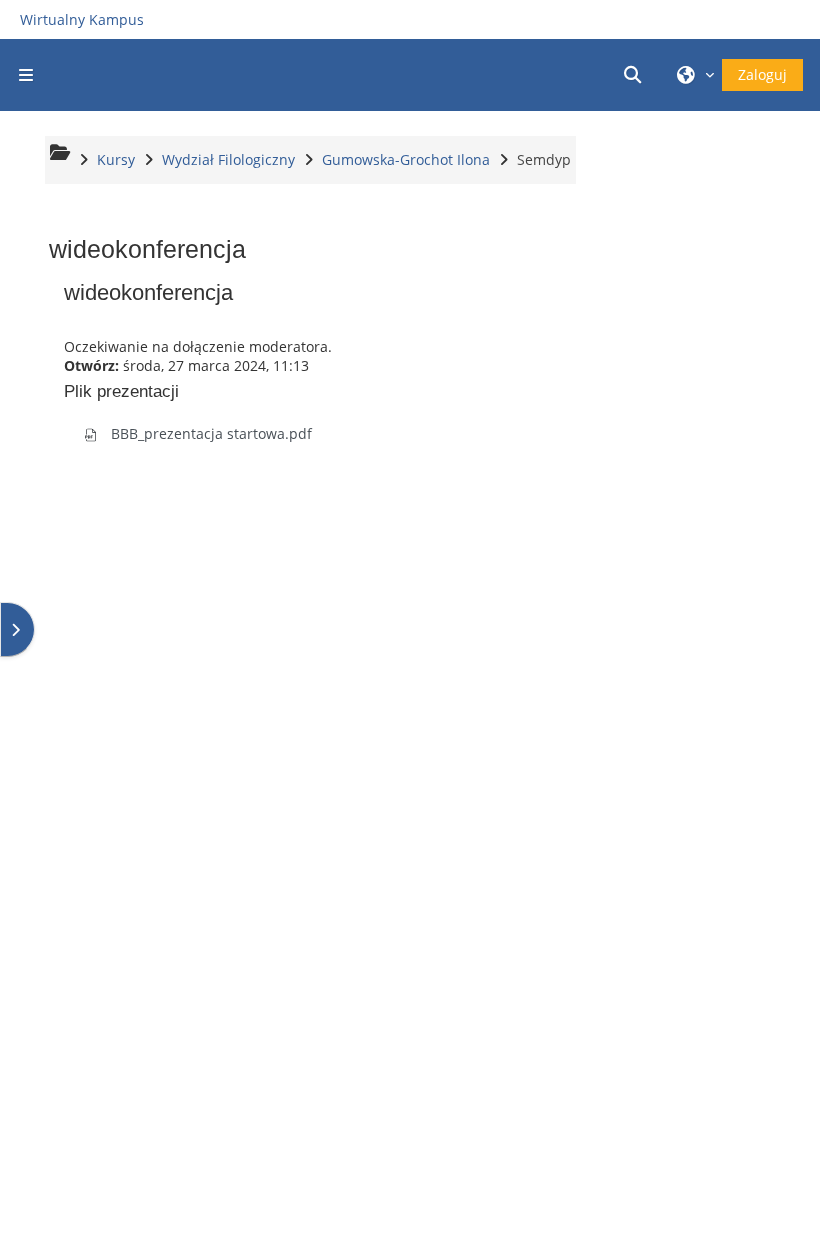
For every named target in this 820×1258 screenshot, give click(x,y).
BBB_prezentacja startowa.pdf (209, 433)
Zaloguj (762, 74)
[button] (636, 75)
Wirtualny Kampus (82, 19)
